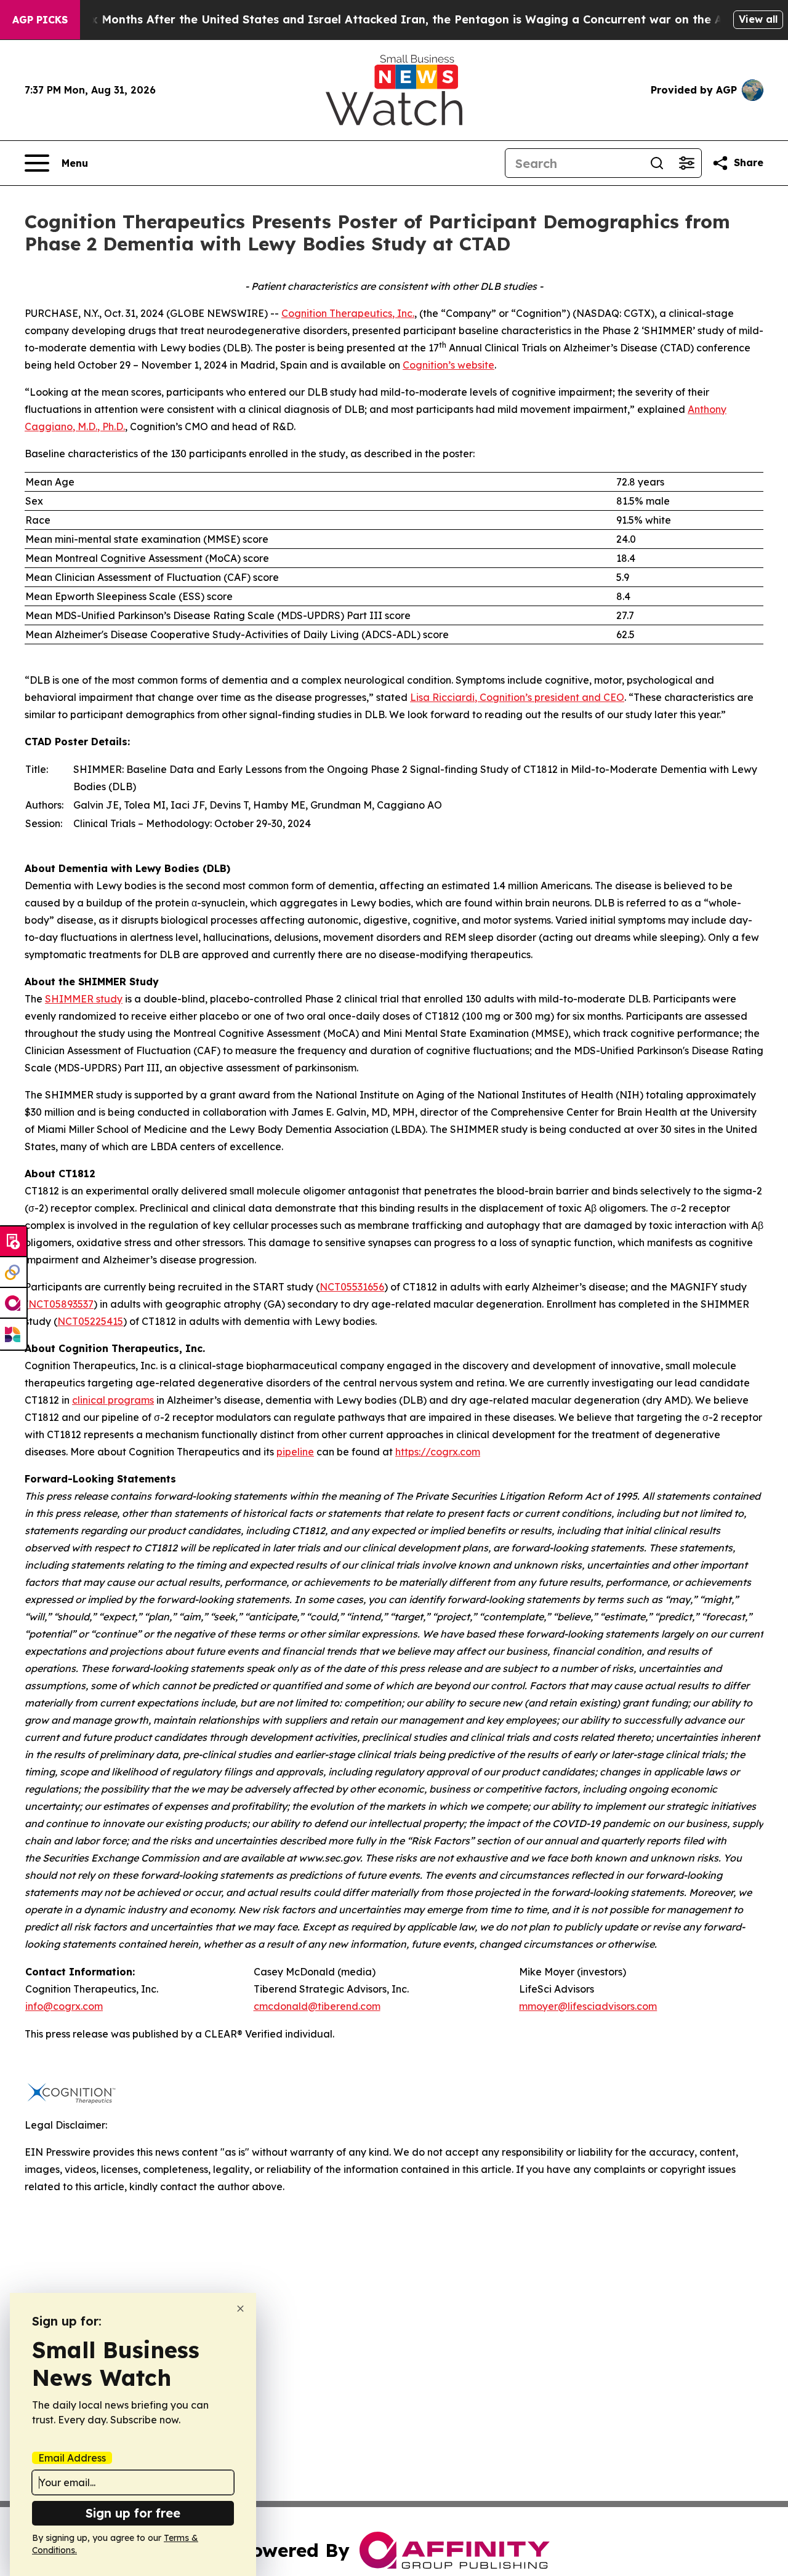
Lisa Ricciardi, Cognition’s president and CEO (517, 697)
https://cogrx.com (438, 1452)
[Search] (657, 163)
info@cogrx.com (64, 2006)
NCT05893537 (61, 1304)
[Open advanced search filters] (686, 163)
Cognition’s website (448, 365)
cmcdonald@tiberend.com (317, 2006)
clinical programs (113, 1400)
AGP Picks (40, 20)
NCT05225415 (90, 1321)
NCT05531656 (352, 1287)
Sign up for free (133, 2513)
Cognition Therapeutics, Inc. (348, 313)
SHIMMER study (84, 999)
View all (758, 19)
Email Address (72, 2458)
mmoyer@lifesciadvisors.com (588, 2006)
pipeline (295, 1452)
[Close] (240, 2309)
